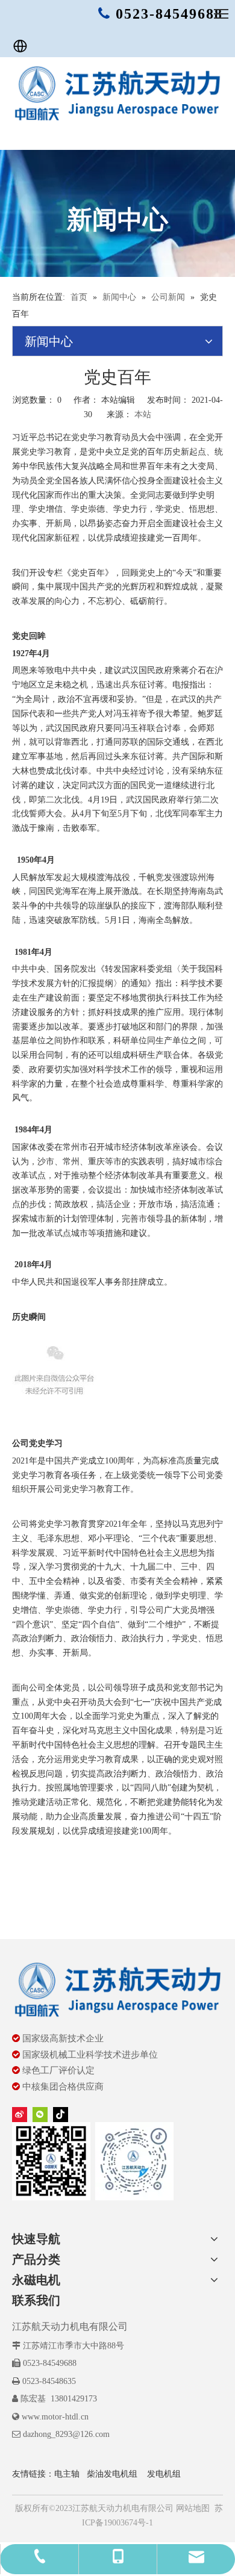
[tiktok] (61, 2114)
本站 (143, 414)
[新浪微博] (20, 2114)
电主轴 (67, 2474)
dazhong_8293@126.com (66, 2434)
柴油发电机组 (112, 2474)
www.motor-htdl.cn (55, 2417)
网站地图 (192, 2508)
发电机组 (164, 2474)
